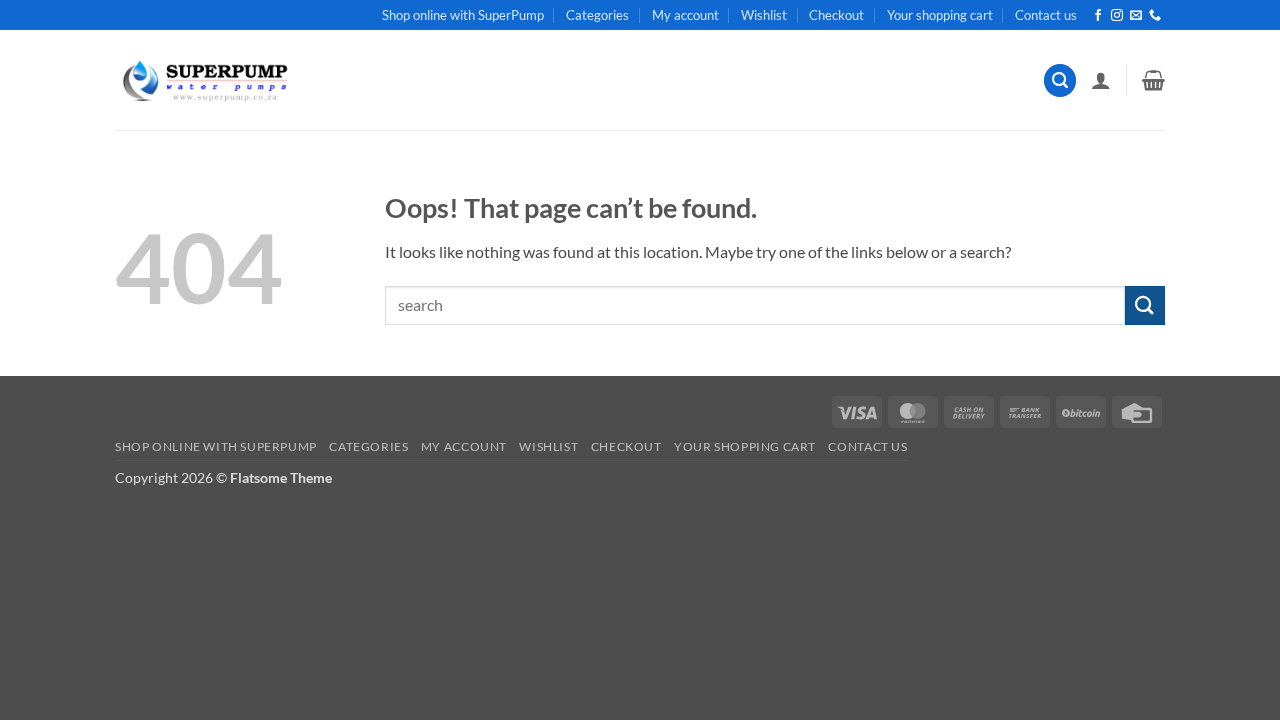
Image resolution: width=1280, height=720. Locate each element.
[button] (1060, 80)
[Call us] (1155, 16)
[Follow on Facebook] (1098, 16)
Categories (597, 15)
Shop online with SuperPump (463, 15)
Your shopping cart (940, 15)
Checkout (836, 15)
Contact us (1046, 15)
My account (685, 15)
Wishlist (764, 15)
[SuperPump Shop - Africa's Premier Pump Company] (203, 80)
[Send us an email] (1136, 16)
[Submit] (1145, 305)
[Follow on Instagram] (1117, 16)
